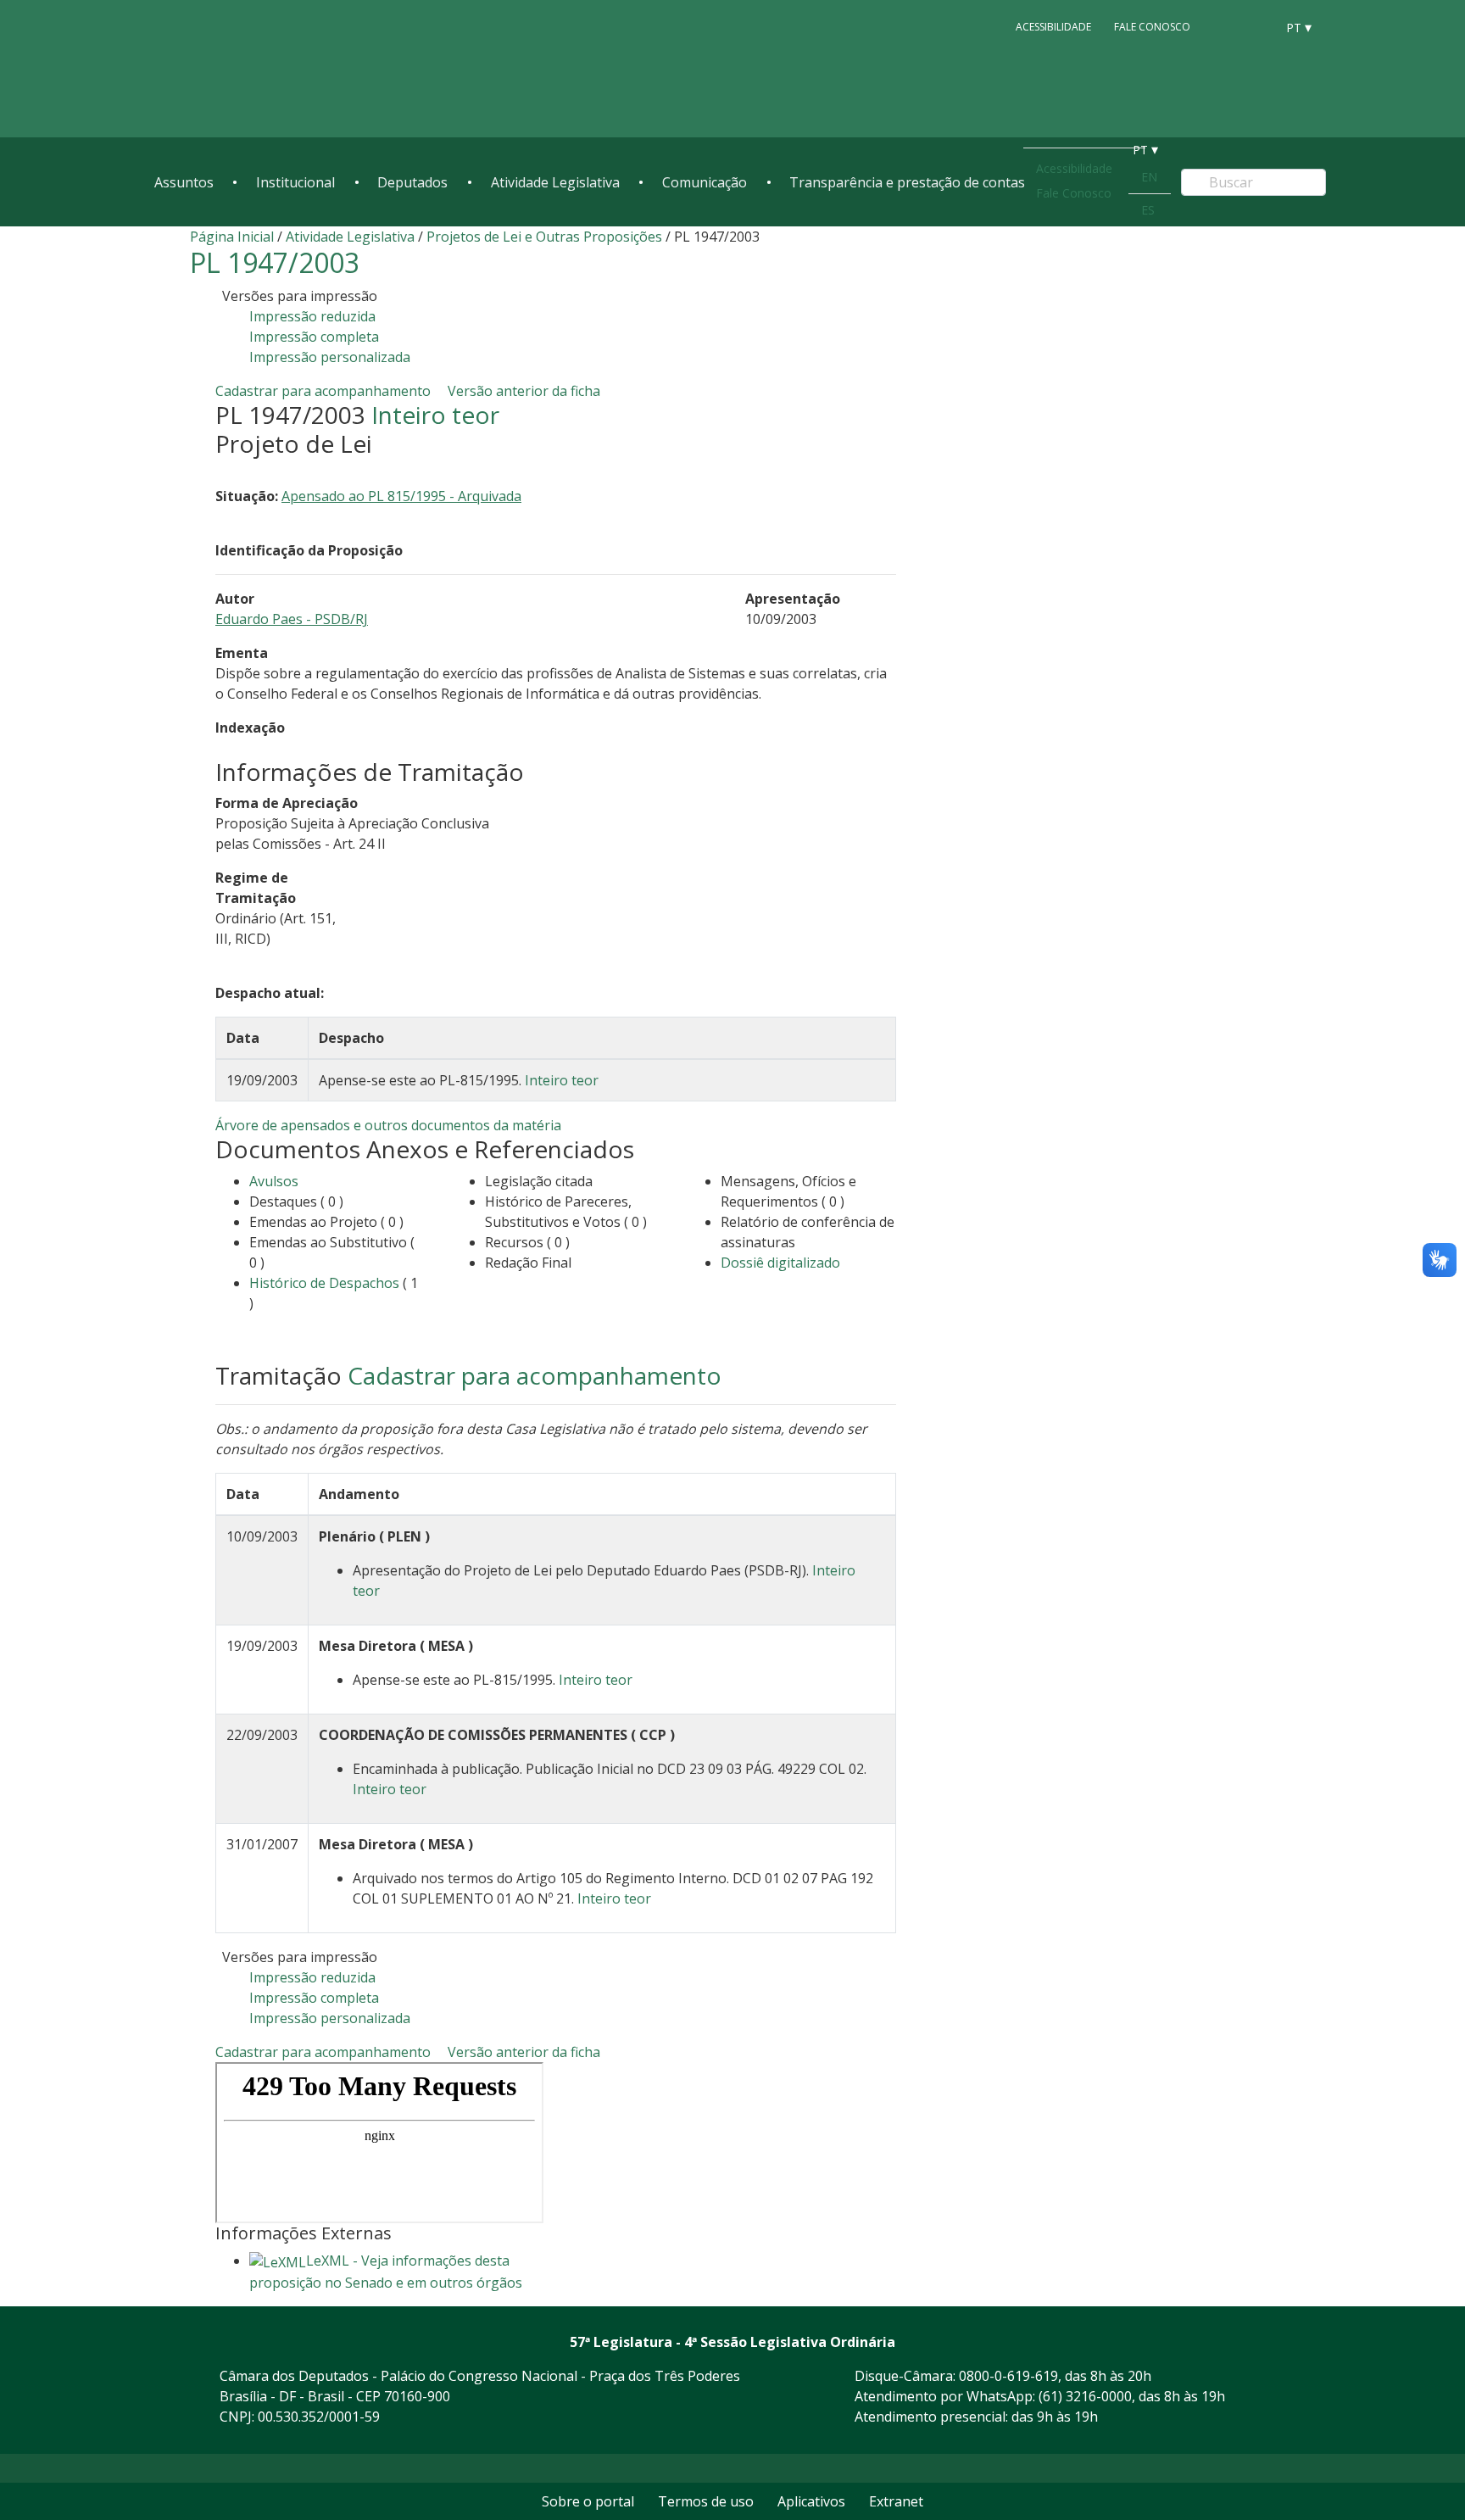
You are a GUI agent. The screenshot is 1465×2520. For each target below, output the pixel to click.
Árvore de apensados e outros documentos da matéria (388, 1125)
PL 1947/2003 (275, 262)
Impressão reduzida (312, 316)
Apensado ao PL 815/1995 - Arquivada (401, 496)
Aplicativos (811, 2501)
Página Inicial (232, 237)
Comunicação (705, 182)
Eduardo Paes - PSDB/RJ (292, 619)
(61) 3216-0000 (1085, 2396)
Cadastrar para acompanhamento (326, 391)
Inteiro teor (435, 415)
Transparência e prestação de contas (907, 182)
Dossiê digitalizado (780, 1263)
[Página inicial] (258, 69)
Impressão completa (314, 337)
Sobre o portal (588, 2501)
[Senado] (1256, 26)
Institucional (295, 182)
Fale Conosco (1152, 27)
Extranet (896, 2501)
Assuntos (184, 182)
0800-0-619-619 (1008, 2376)
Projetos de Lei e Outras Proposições (544, 237)
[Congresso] (1224, 26)
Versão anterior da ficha (524, 391)
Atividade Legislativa (555, 182)
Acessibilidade (1053, 27)
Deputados (412, 182)
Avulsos (274, 1181)
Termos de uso (706, 2501)
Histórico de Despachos (324, 1283)
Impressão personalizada (330, 357)
